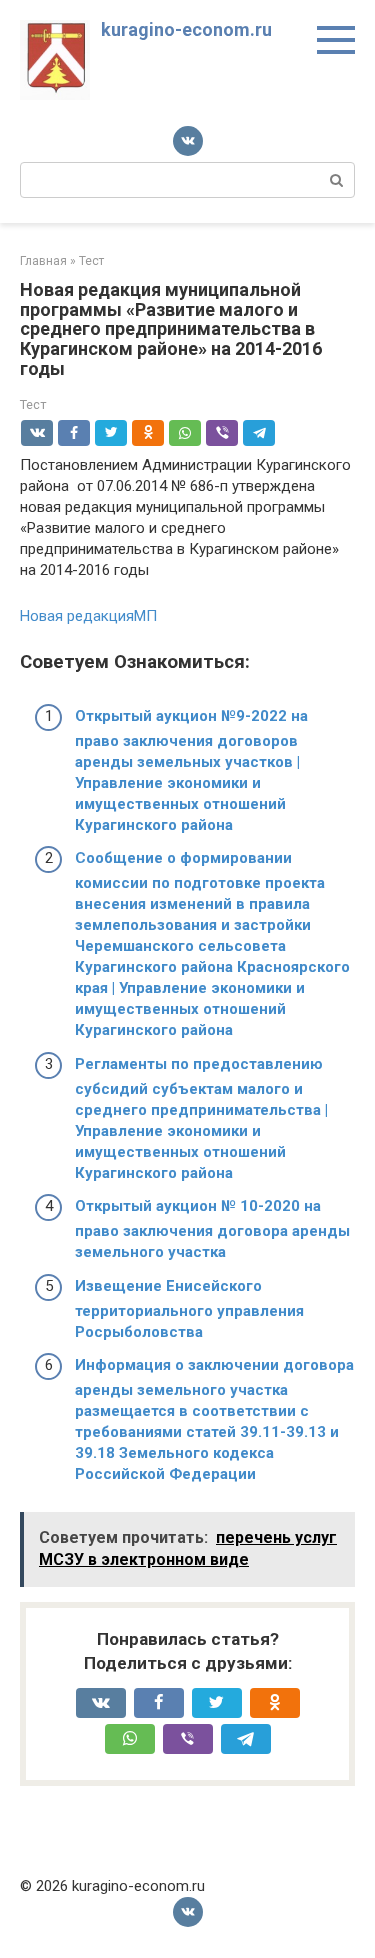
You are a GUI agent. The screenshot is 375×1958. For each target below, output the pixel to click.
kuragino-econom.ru (186, 29)
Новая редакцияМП (88, 616)
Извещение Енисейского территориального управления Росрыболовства (189, 1309)
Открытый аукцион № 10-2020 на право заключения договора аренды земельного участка (212, 1229)
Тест (33, 404)
